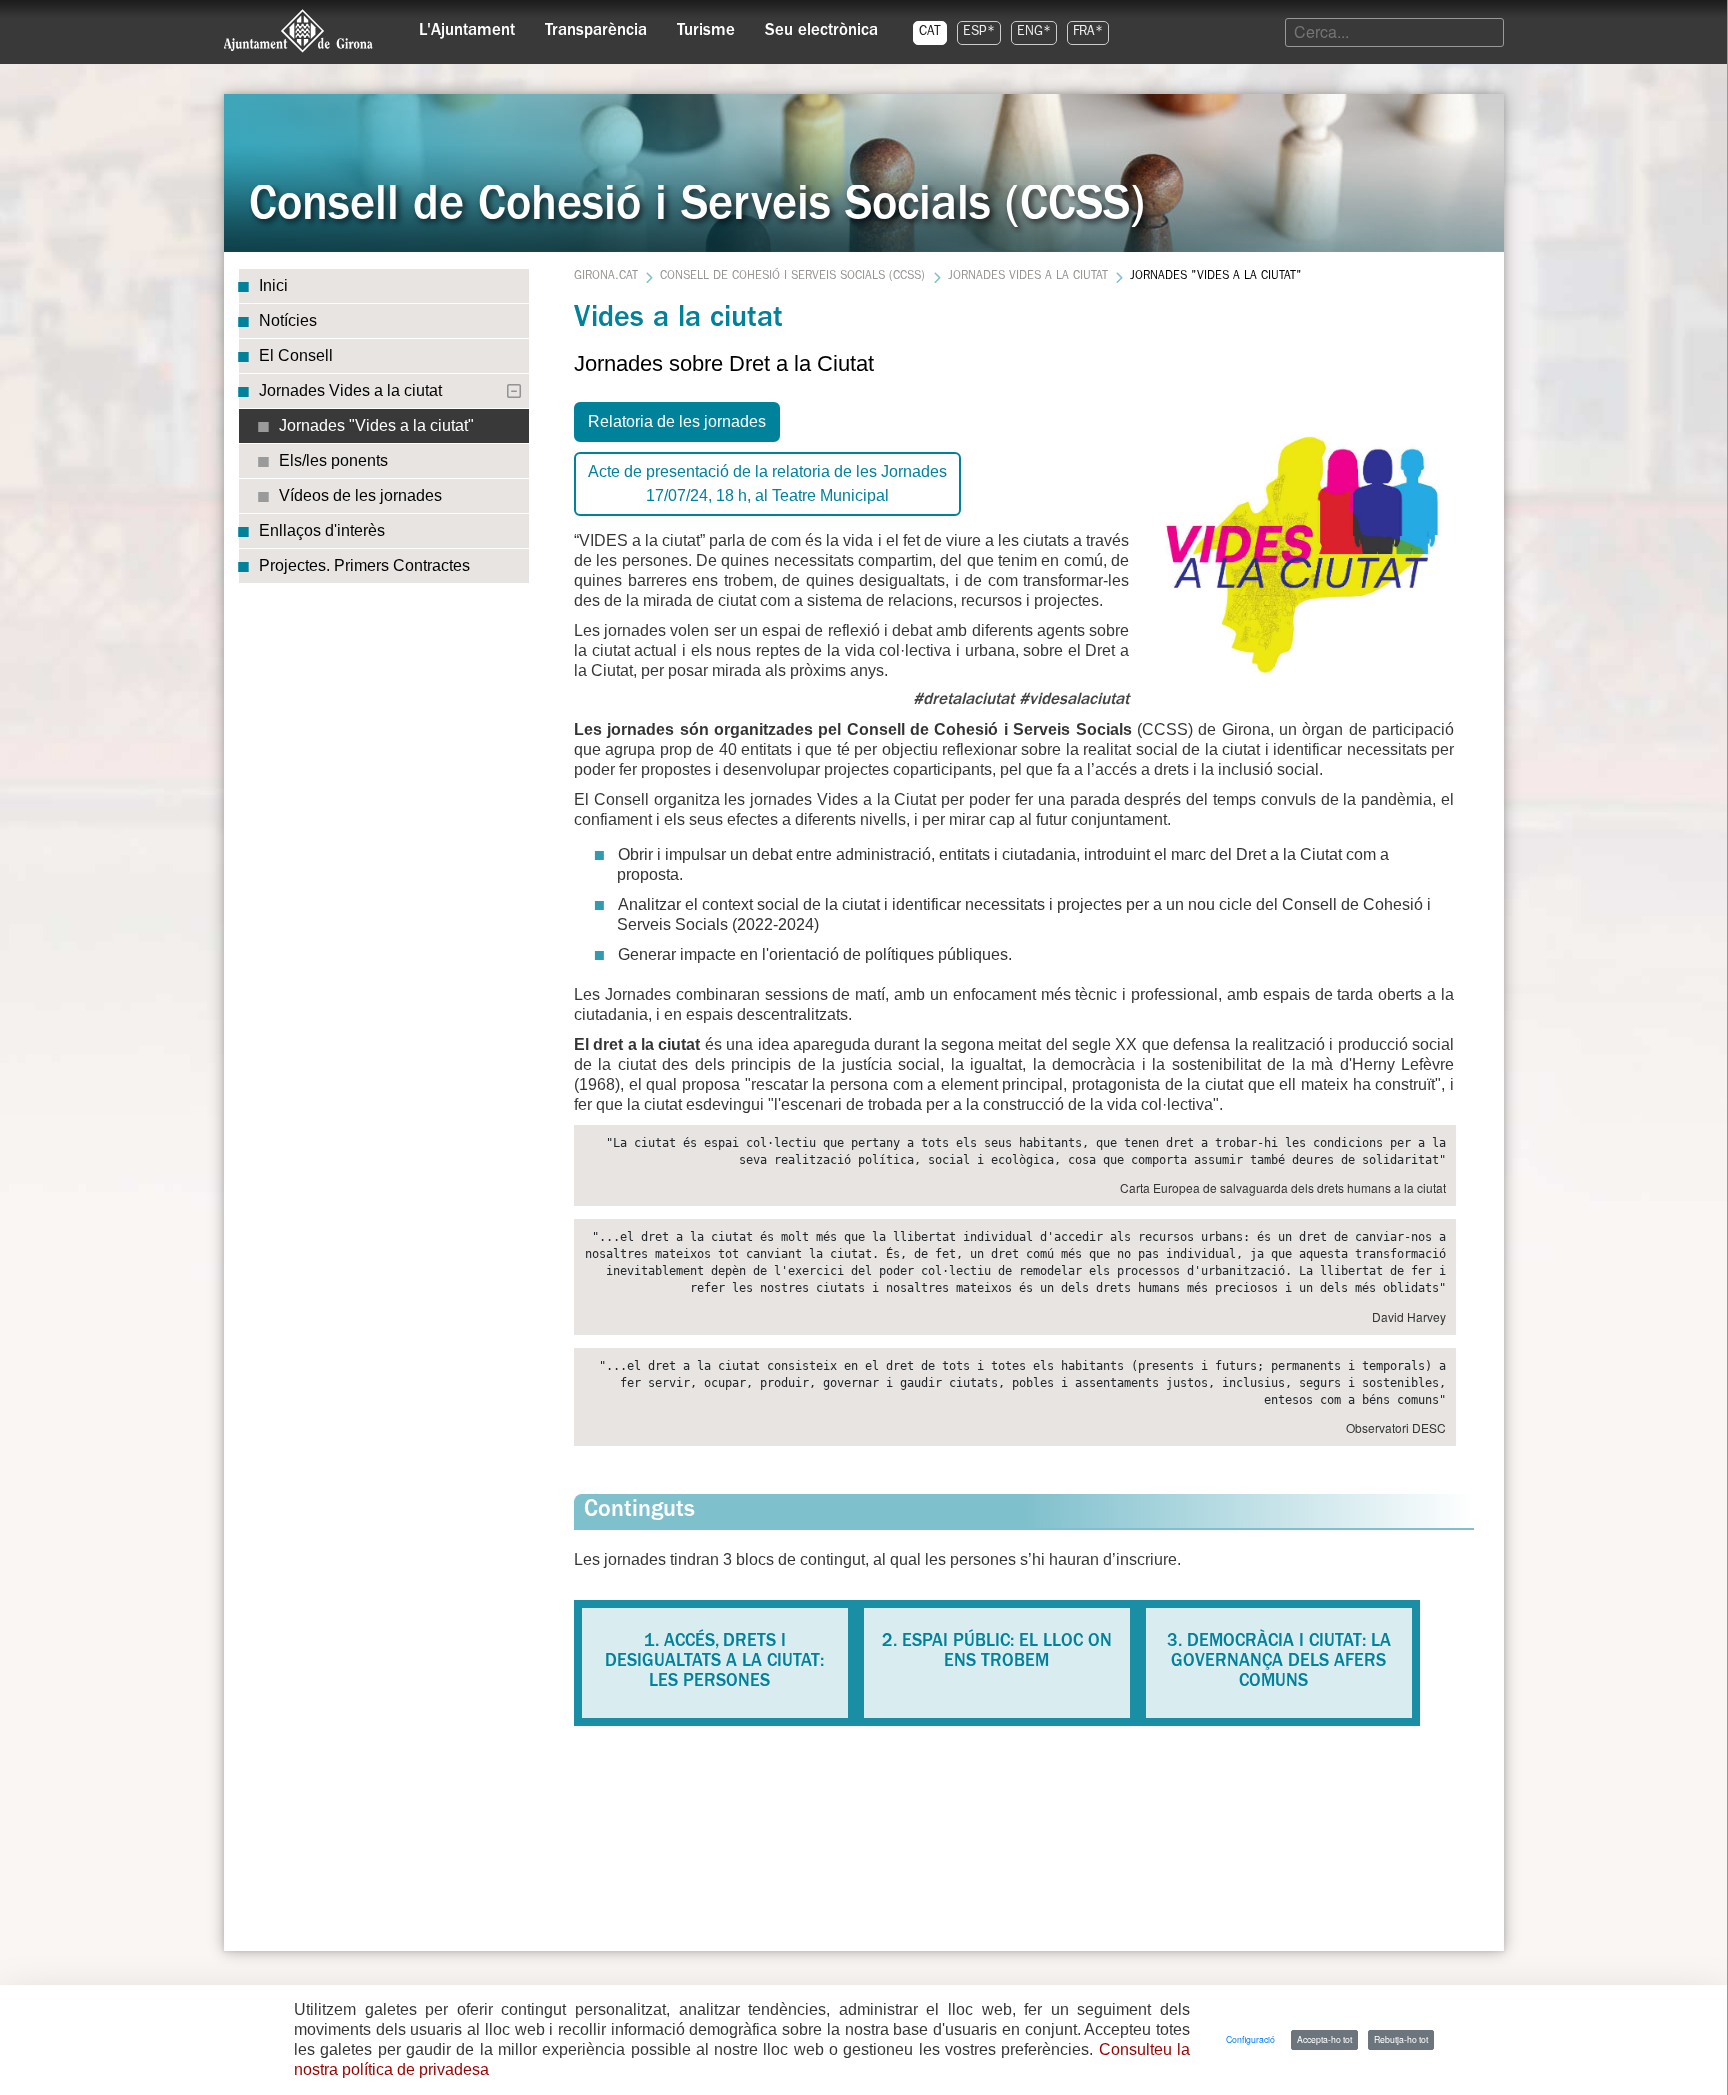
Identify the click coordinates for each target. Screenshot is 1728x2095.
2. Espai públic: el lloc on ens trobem (997, 1653)
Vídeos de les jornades (360, 495)
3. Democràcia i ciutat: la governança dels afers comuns (1279, 1663)
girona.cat (606, 277)
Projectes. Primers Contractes (364, 565)
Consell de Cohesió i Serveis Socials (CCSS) (792, 277)
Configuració (1250, 2039)
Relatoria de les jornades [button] (677, 421)
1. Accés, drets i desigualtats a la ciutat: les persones (714, 1663)
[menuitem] (467, 26)
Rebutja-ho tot (1401, 2039)
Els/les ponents (333, 460)
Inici (273, 285)
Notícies (288, 320)
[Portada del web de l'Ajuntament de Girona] (299, 31)
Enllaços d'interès (322, 530)
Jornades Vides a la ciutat (350, 390)
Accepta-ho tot (1324, 2039)
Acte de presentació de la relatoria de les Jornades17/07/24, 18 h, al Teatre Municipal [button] (767, 483)
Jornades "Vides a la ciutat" (376, 425)
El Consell (296, 355)
